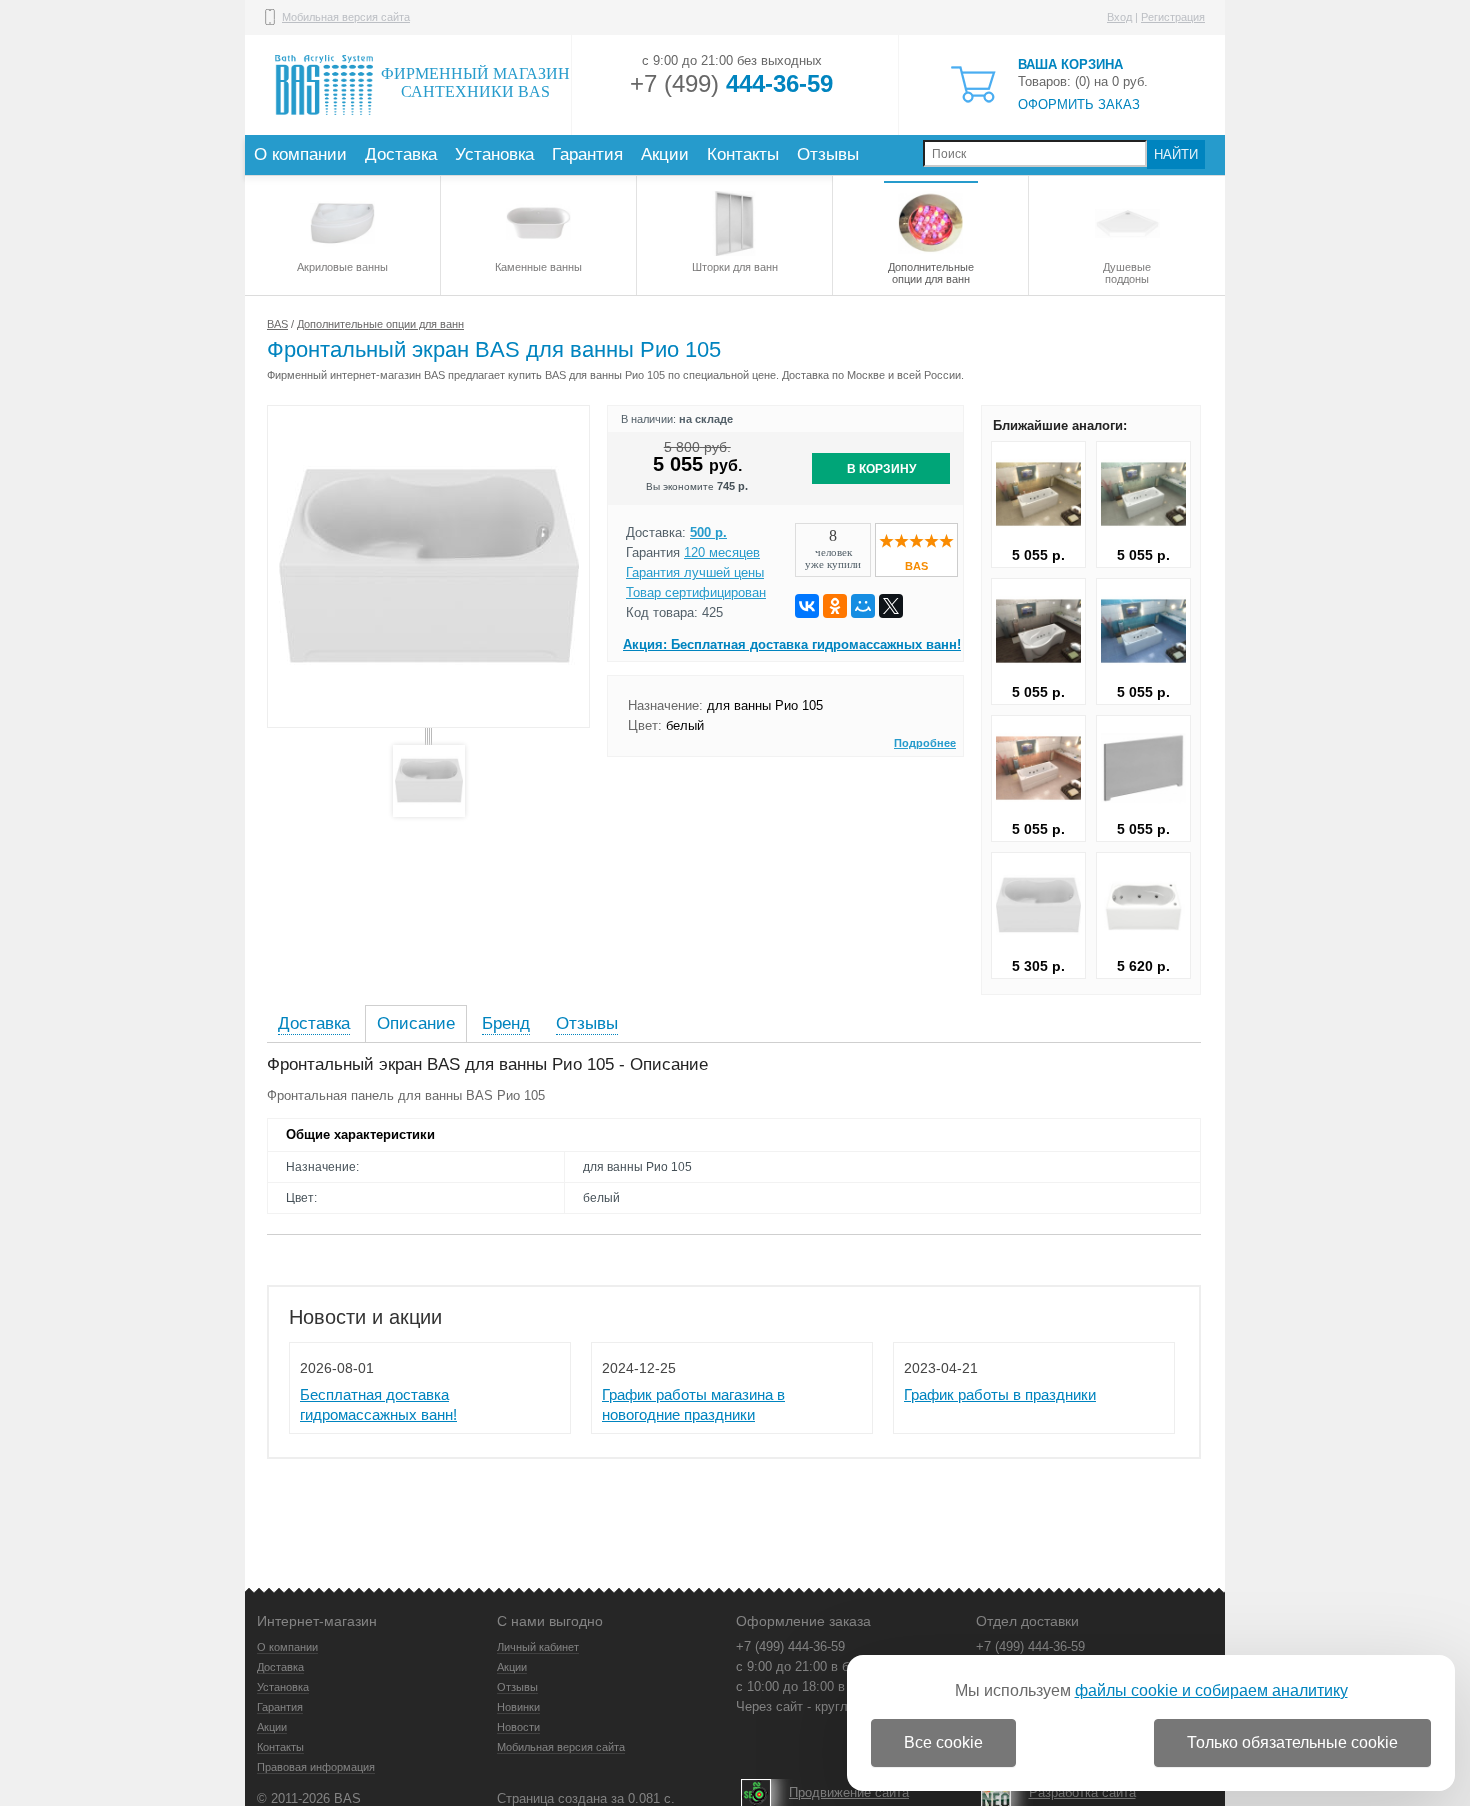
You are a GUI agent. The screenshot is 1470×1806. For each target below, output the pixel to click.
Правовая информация (316, 1767)
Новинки (518, 1707)
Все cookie (943, 1742)
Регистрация (1173, 17)
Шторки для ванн (735, 267)
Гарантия (587, 154)
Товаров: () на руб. (1083, 84)
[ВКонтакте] (807, 606)
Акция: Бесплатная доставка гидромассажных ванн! (792, 644)
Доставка (401, 154)
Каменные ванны (538, 267)
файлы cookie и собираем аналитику (1211, 1690)
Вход (1119, 17)
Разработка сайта (1082, 1792)
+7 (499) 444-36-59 (790, 1646)
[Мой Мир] (863, 606)
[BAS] (916, 543)
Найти (1176, 154)
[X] (891, 606)
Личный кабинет (538, 1647)
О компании (300, 154)
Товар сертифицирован (696, 592)
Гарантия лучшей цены (695, 572)
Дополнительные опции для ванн (931, 273)
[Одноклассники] (835, 606)
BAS (277, 324)
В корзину (881, 469)
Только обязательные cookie (1292, 1742)
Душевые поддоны (1127, 273)
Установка (494, 154)
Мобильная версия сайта (346, 17)
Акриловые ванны (342, 267)
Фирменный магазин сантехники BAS (475, 82)
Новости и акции (365, 1317)
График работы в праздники (1000, 1394)
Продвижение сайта (849, 1792)
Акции (665, 154)
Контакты (743, 154)
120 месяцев (722, 552)
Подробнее (925, 743)
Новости (518, 1727)
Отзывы (828, 154)
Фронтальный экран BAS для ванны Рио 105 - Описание (487, 1064)
